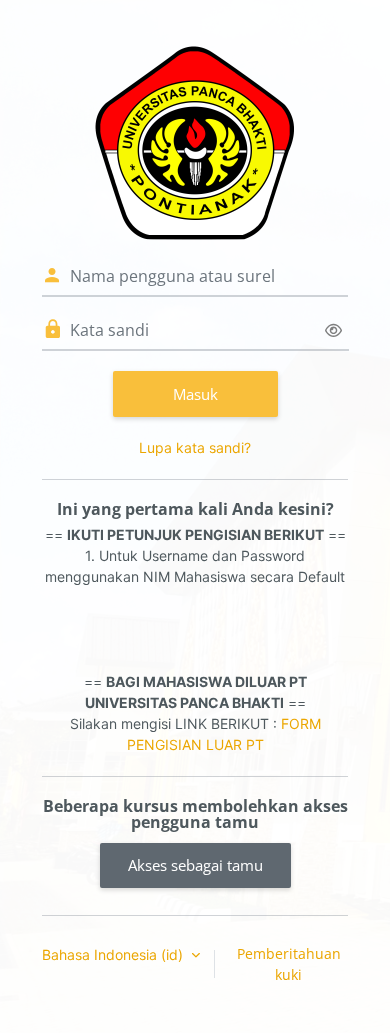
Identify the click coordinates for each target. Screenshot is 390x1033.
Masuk (195, 394)
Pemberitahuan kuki (289, 964)
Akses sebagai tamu (195, 865)
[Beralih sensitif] (333, 330)
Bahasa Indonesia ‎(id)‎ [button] (114, 954)
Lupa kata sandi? (195, 447)
